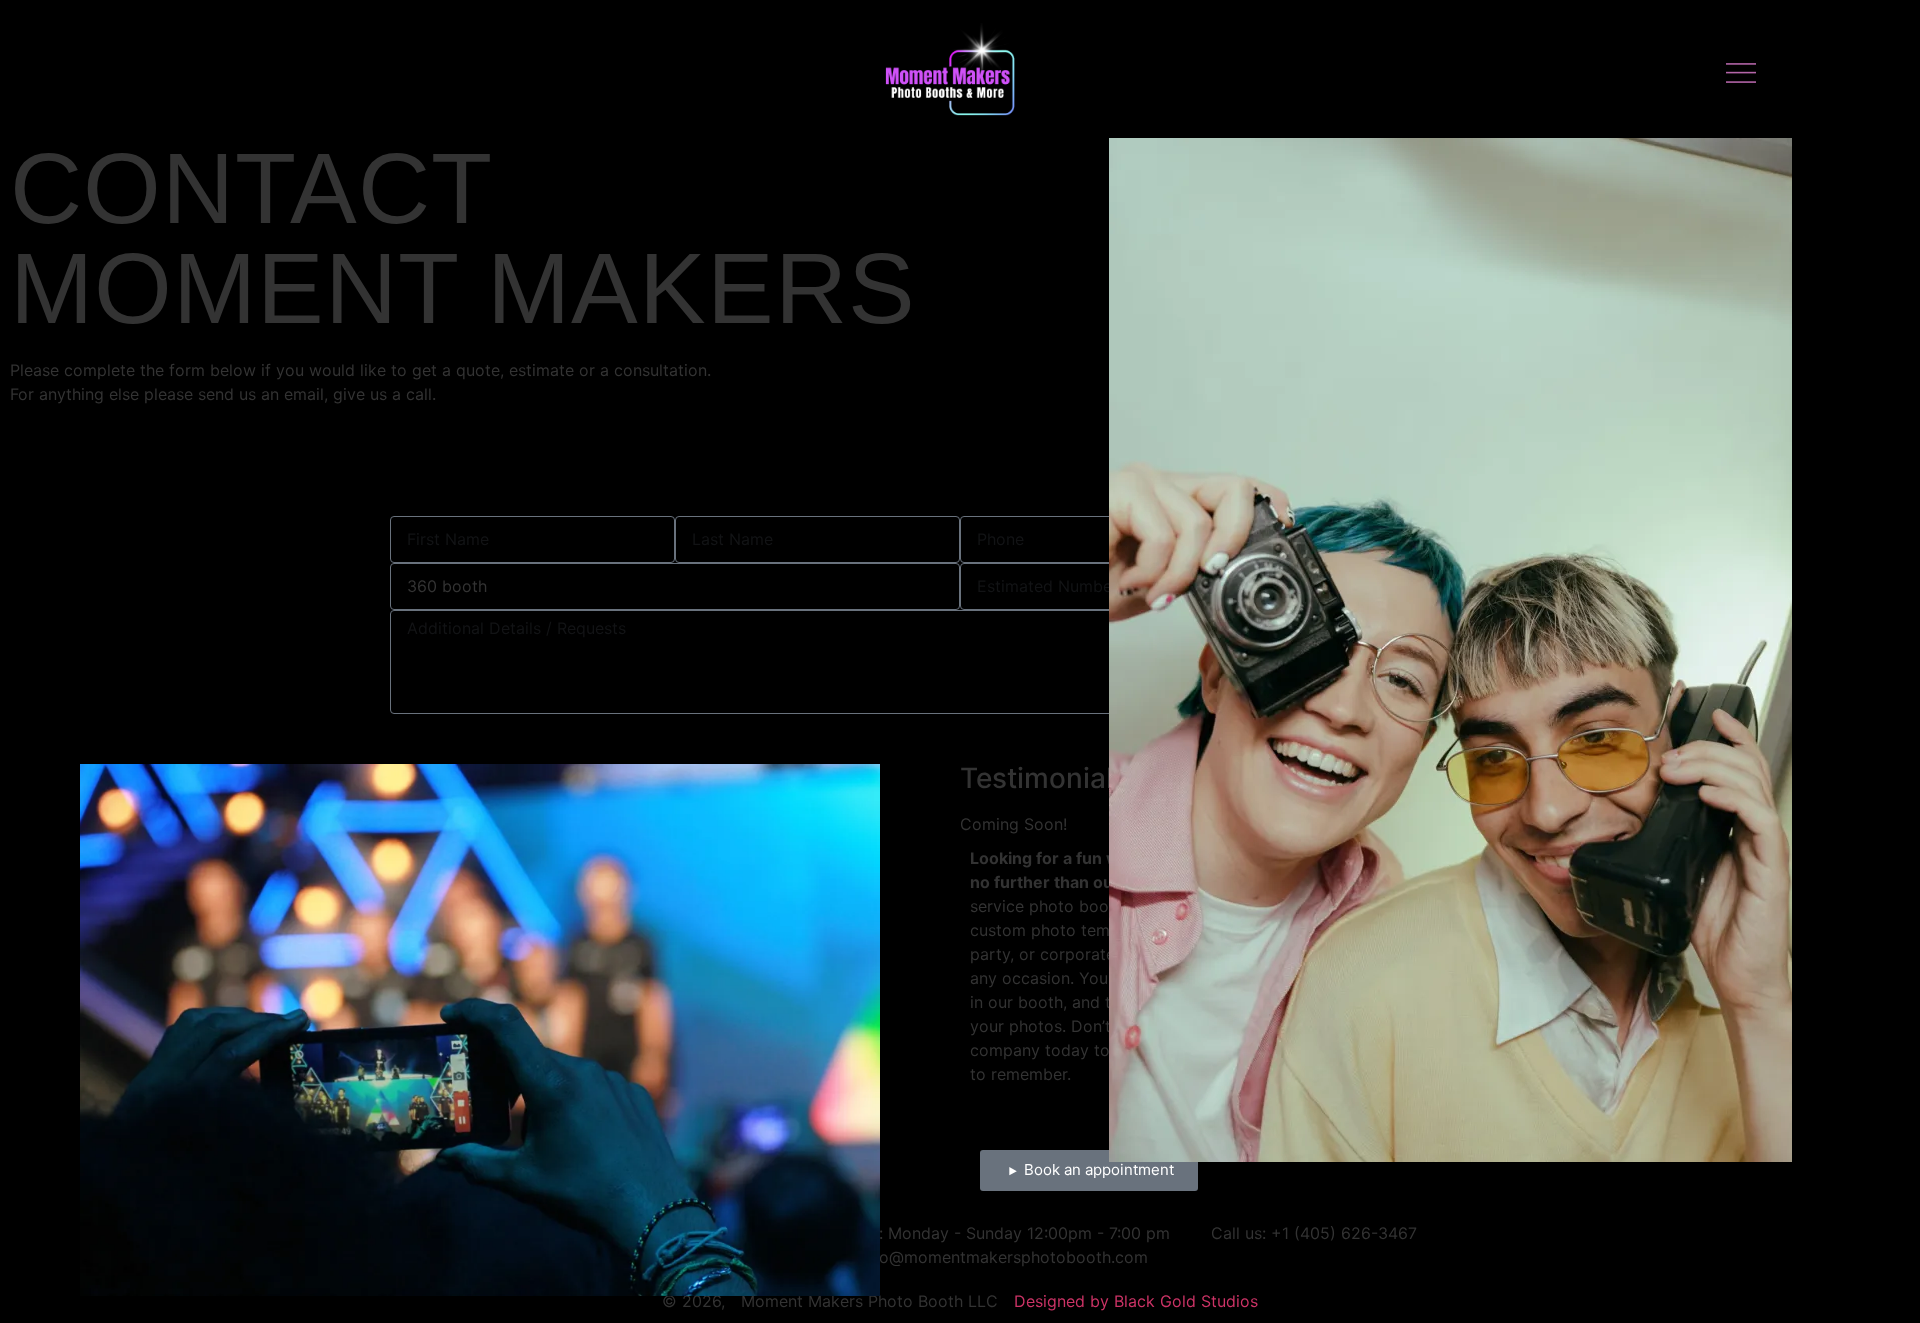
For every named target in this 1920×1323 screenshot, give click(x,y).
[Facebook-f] (176, 73)
